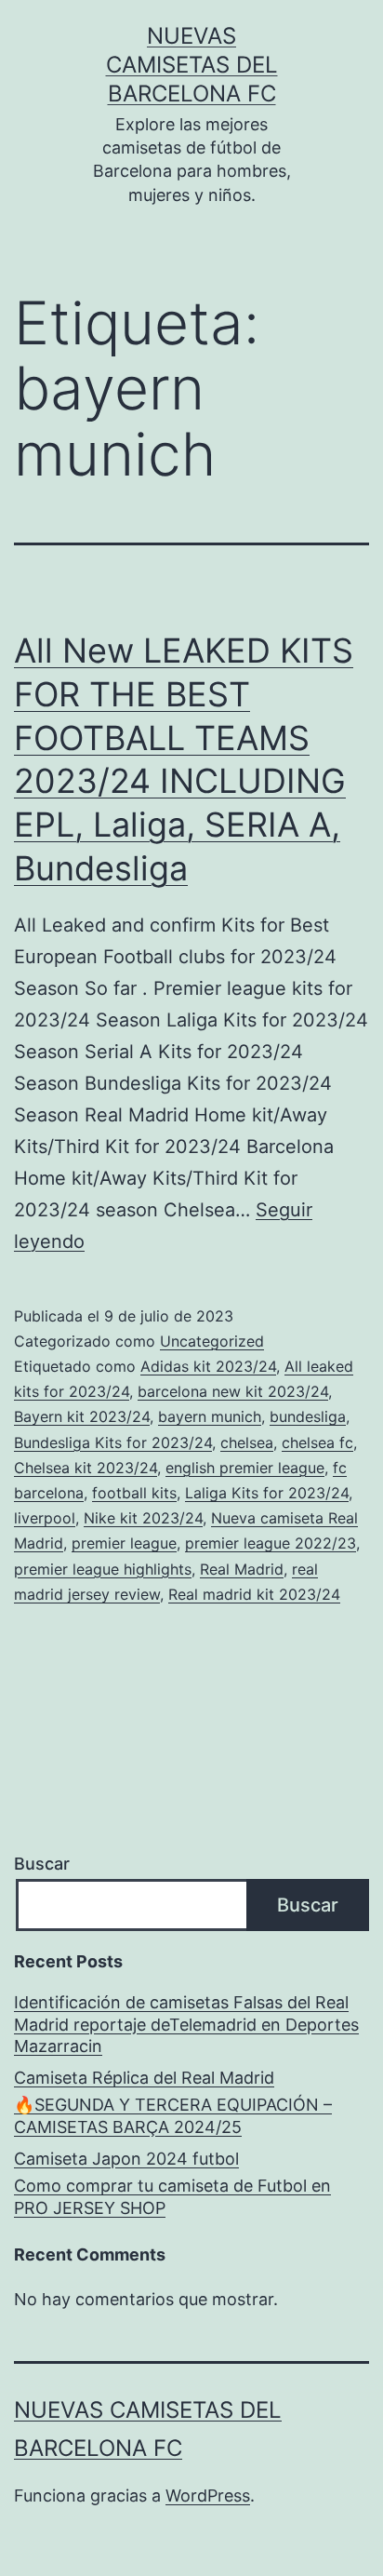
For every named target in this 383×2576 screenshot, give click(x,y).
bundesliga (308, 1416)
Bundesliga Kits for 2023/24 (113, 1442)
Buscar (42, 1864)
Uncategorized (212, 1341)
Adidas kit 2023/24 (208, 1366)
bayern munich (210, 1416)
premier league (124, 1543)
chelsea (247, 1442)
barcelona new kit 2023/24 (233, 1391)
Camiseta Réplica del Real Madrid (144, 2078)
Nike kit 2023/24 (143, 1518)
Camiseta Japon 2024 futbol (126, 2159)
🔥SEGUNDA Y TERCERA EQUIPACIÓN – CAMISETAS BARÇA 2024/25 (173, 2115)
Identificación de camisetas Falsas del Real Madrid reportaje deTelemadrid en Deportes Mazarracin (186, 2024)
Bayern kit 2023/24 (82, 1416)
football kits (134, 1493)
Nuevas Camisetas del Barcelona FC (192, 65)
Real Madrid (242, 1569)
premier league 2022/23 (271, 1543)
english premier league (245, 1468)
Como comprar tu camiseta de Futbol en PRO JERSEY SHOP (172, 2196)
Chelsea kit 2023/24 (86, 1468)
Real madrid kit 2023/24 (254, 1594)
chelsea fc (317, 1442)
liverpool (45, 1518)
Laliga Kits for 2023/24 (267, 1493)
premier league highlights (103, 1569)
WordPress (208, 2495)
